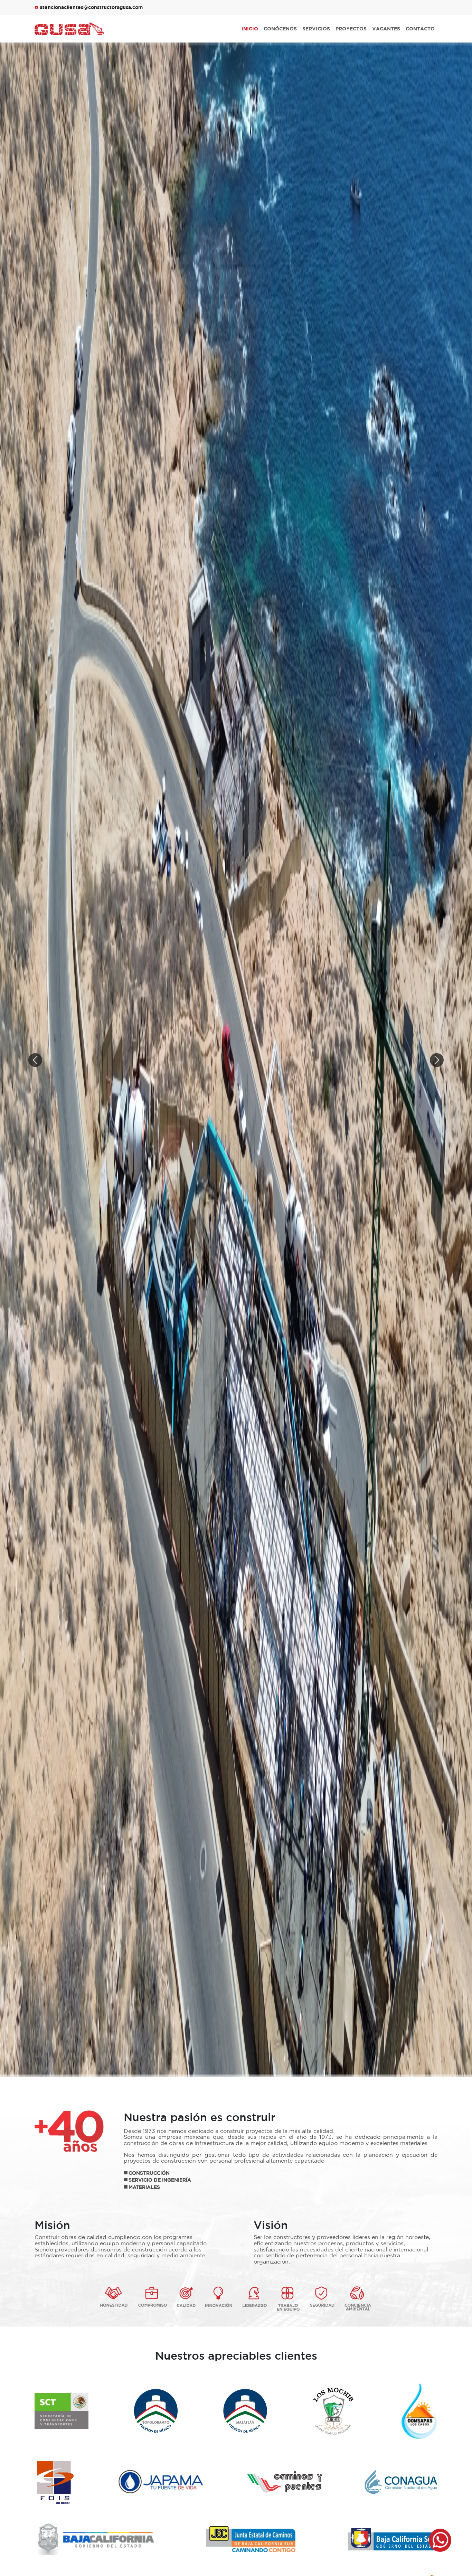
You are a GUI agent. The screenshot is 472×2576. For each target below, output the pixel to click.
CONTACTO (420, 29)
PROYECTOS (351, 29)
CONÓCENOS (280, 29)
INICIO (250, 29)
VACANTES (386, 29)
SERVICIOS (316, 29)
